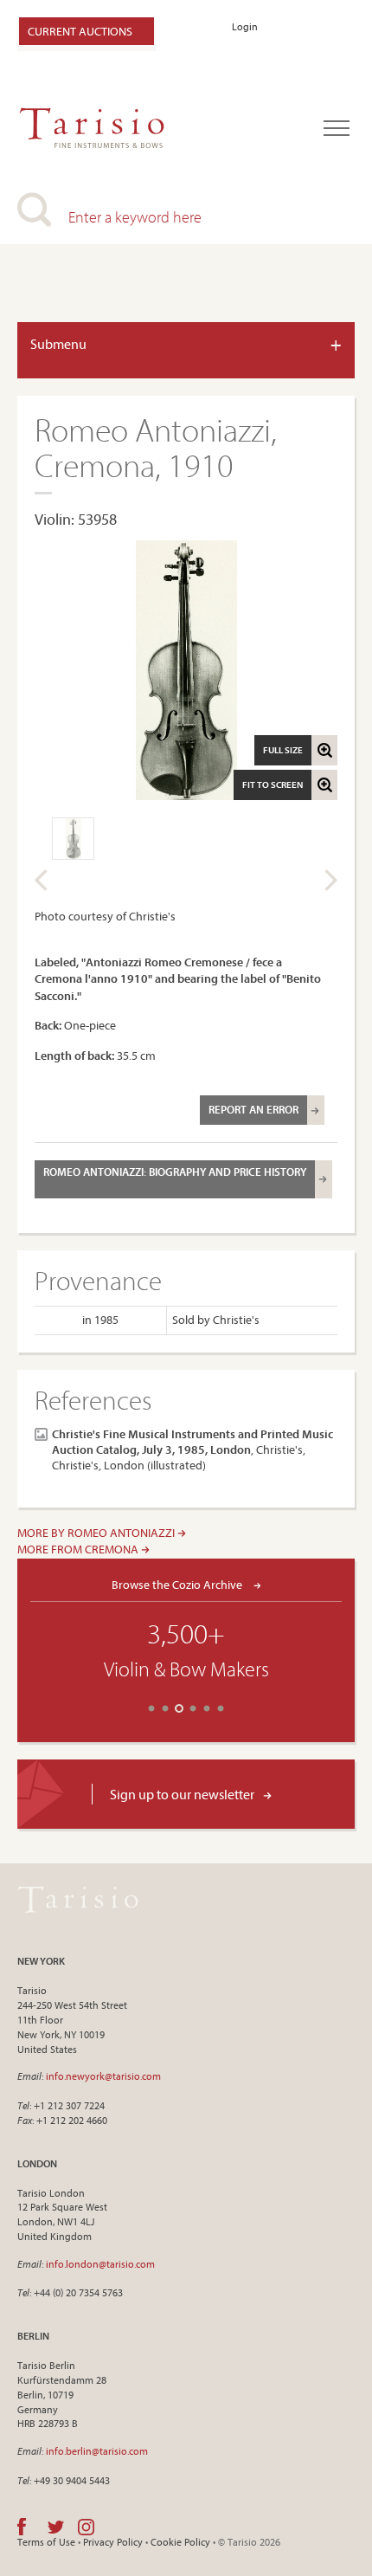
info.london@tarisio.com (100, 2264)
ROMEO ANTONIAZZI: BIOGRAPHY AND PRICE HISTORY (175, 1172)
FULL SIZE (283, 750)
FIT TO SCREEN (273, 784)
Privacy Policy (113, 2542)
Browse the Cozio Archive (178, 1584)
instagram (86, 2527)
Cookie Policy (180, 2542)
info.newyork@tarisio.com (103, 2076)
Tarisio (78, 1899)
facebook (22, 2527)
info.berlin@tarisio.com (97, 2451)
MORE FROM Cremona (79, 1549)
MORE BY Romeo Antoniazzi (97, 1533)
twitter (56, 2527)
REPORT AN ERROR (253, 1109)
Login (245, 26)
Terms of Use (46, 2542)
